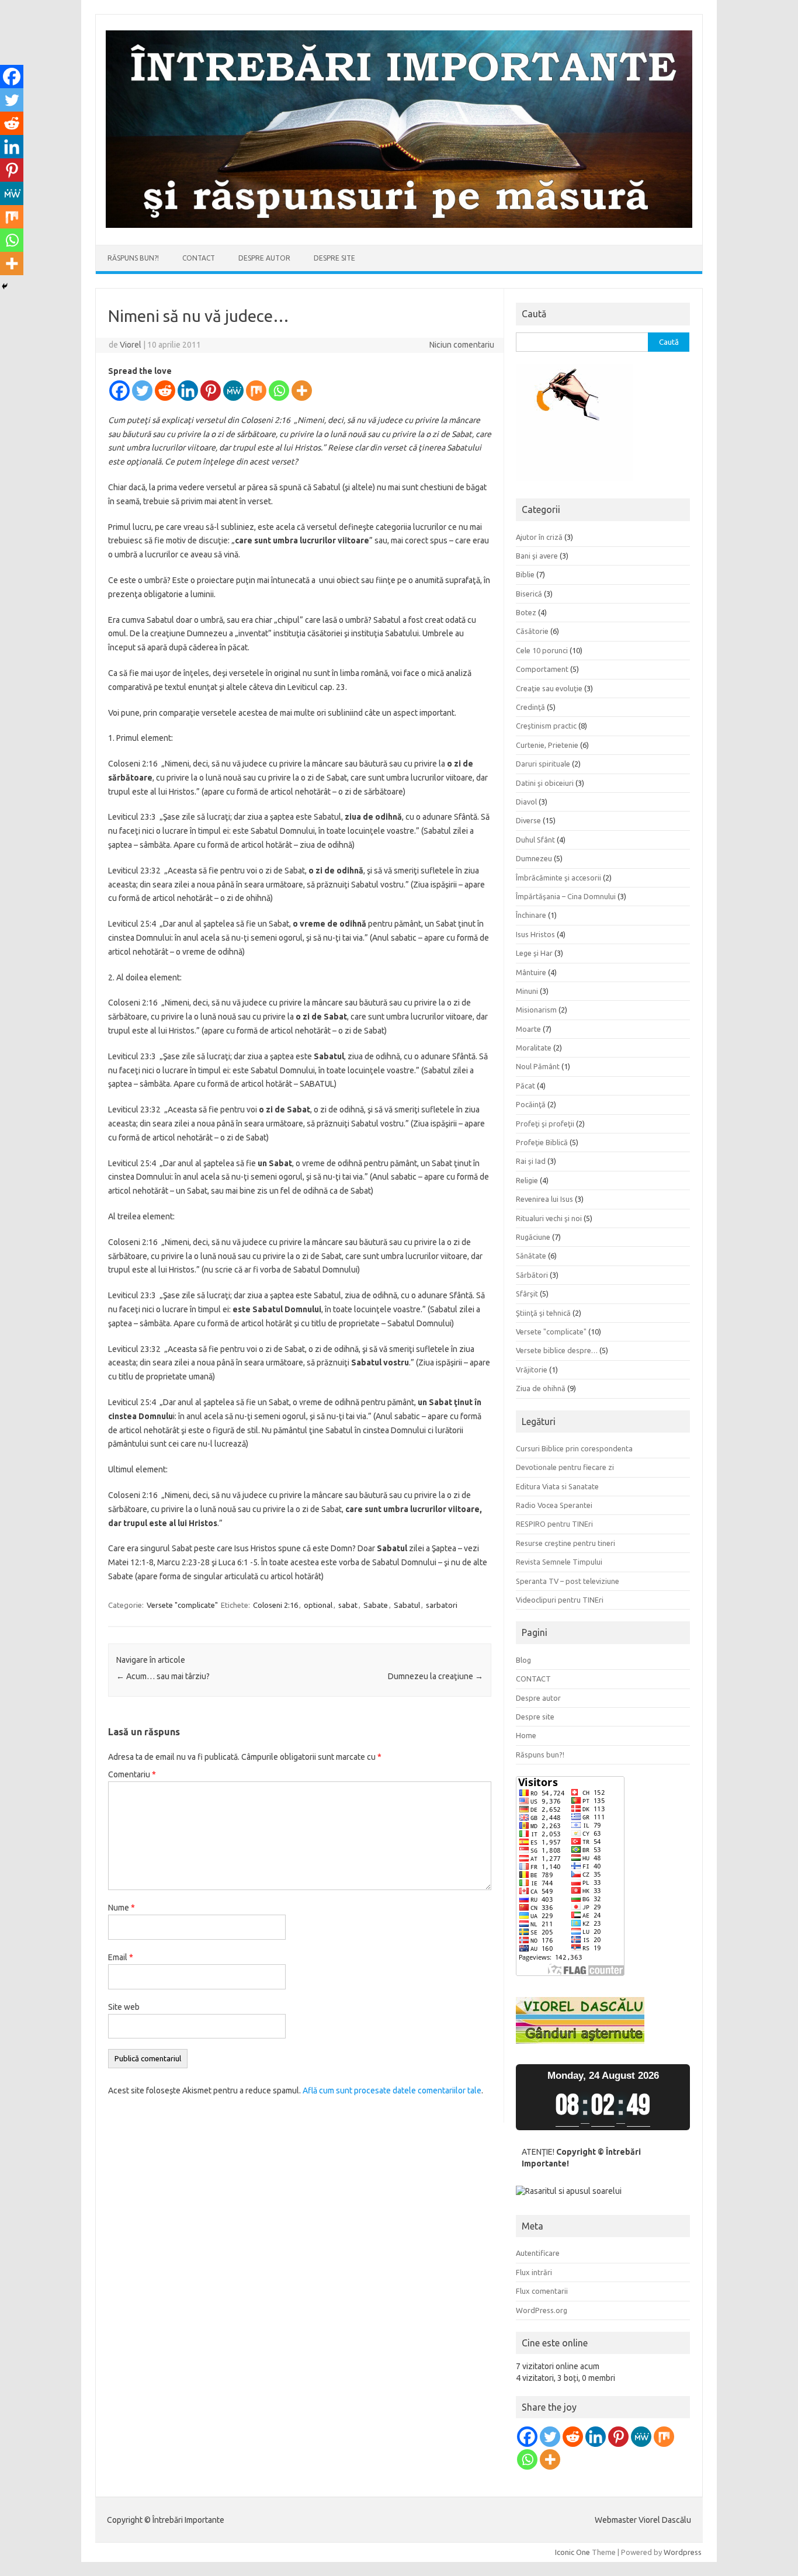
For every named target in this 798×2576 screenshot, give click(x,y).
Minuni (527, 991)
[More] (302, 391)
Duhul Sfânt (535, 840)
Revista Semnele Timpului (559, 1562)
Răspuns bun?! (133, 258)
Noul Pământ (538, 1066)
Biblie (525, 574)
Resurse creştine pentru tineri (565, 1543)
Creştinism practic (546, 726)
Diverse (528, 820)
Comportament (542, 669)
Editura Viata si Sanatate (557, 1486)
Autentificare (538, 2253)
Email (121, 1957)
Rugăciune (533, 1237)
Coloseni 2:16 (275, 1605)
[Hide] (5, 286)
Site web (124, 2007)
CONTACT (199, 258)
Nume (122, 1908)
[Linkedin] (188, 391)
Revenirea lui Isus (544, 1199)
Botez (526, 612)
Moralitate (534, 1048)
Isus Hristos (535, 934)
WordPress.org (542, 2310)
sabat (348, 1605)
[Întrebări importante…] (399, 225)
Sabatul (407, 1605)
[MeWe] (233, 391)
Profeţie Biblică (542, 1142)
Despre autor (264, 258)
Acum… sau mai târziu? (163, 1676)
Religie (527, 1180)
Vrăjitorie (532, 1370)
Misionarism (536, 1010)
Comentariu (132, 1774)
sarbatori (442, 1605)
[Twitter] (142, 391)
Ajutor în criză (539, 537)
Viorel (131, 345)
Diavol (526, 802)
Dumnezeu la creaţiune (436, 1676)
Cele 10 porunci (542, 650)
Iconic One (573, 2552)
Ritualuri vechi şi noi (549, 1218)
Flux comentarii (542, 2291)
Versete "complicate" (182, 1605)
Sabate (376, 1605)
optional (318, 1605)
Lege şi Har (534, 953)
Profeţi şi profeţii (545, 1124)
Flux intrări (534, 2272)
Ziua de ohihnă (541, 1388)
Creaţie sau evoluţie (549, 688)
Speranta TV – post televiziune (568, 1581)
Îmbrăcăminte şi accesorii (558, 878)
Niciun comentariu (462, 345)
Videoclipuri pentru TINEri (560, 1600)
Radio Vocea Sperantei (554, 1505)
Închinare (531, 915)
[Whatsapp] (279, 391)
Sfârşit (527, 1294)
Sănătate (531, 1256)
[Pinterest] (211, 391)
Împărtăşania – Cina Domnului (566, 896)
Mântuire (531, 972)
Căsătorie (532, 631)
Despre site (334, 258)
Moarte (528, 1029)
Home (526, 1735)
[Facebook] (119, 391)
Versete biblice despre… (557, 1350)
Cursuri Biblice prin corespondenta (574, 1448)
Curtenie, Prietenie (547, 745)
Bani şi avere (537, 556)
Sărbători (532, 1275)
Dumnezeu (534, 858)
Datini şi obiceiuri (545, 783)
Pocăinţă (531, 1104)
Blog (523, 1660)
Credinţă (530, 707)
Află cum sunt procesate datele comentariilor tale (392, 2090)
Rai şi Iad (531, 1161)
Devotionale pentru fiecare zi (565, 1467)
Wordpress (683, 2552)
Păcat (525, 1086)
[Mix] (256, 391)
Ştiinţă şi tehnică (543, 1313)
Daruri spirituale (543, 764)
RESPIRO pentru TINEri (554, 1524)
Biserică (529, 594)
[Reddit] (165, 391)
